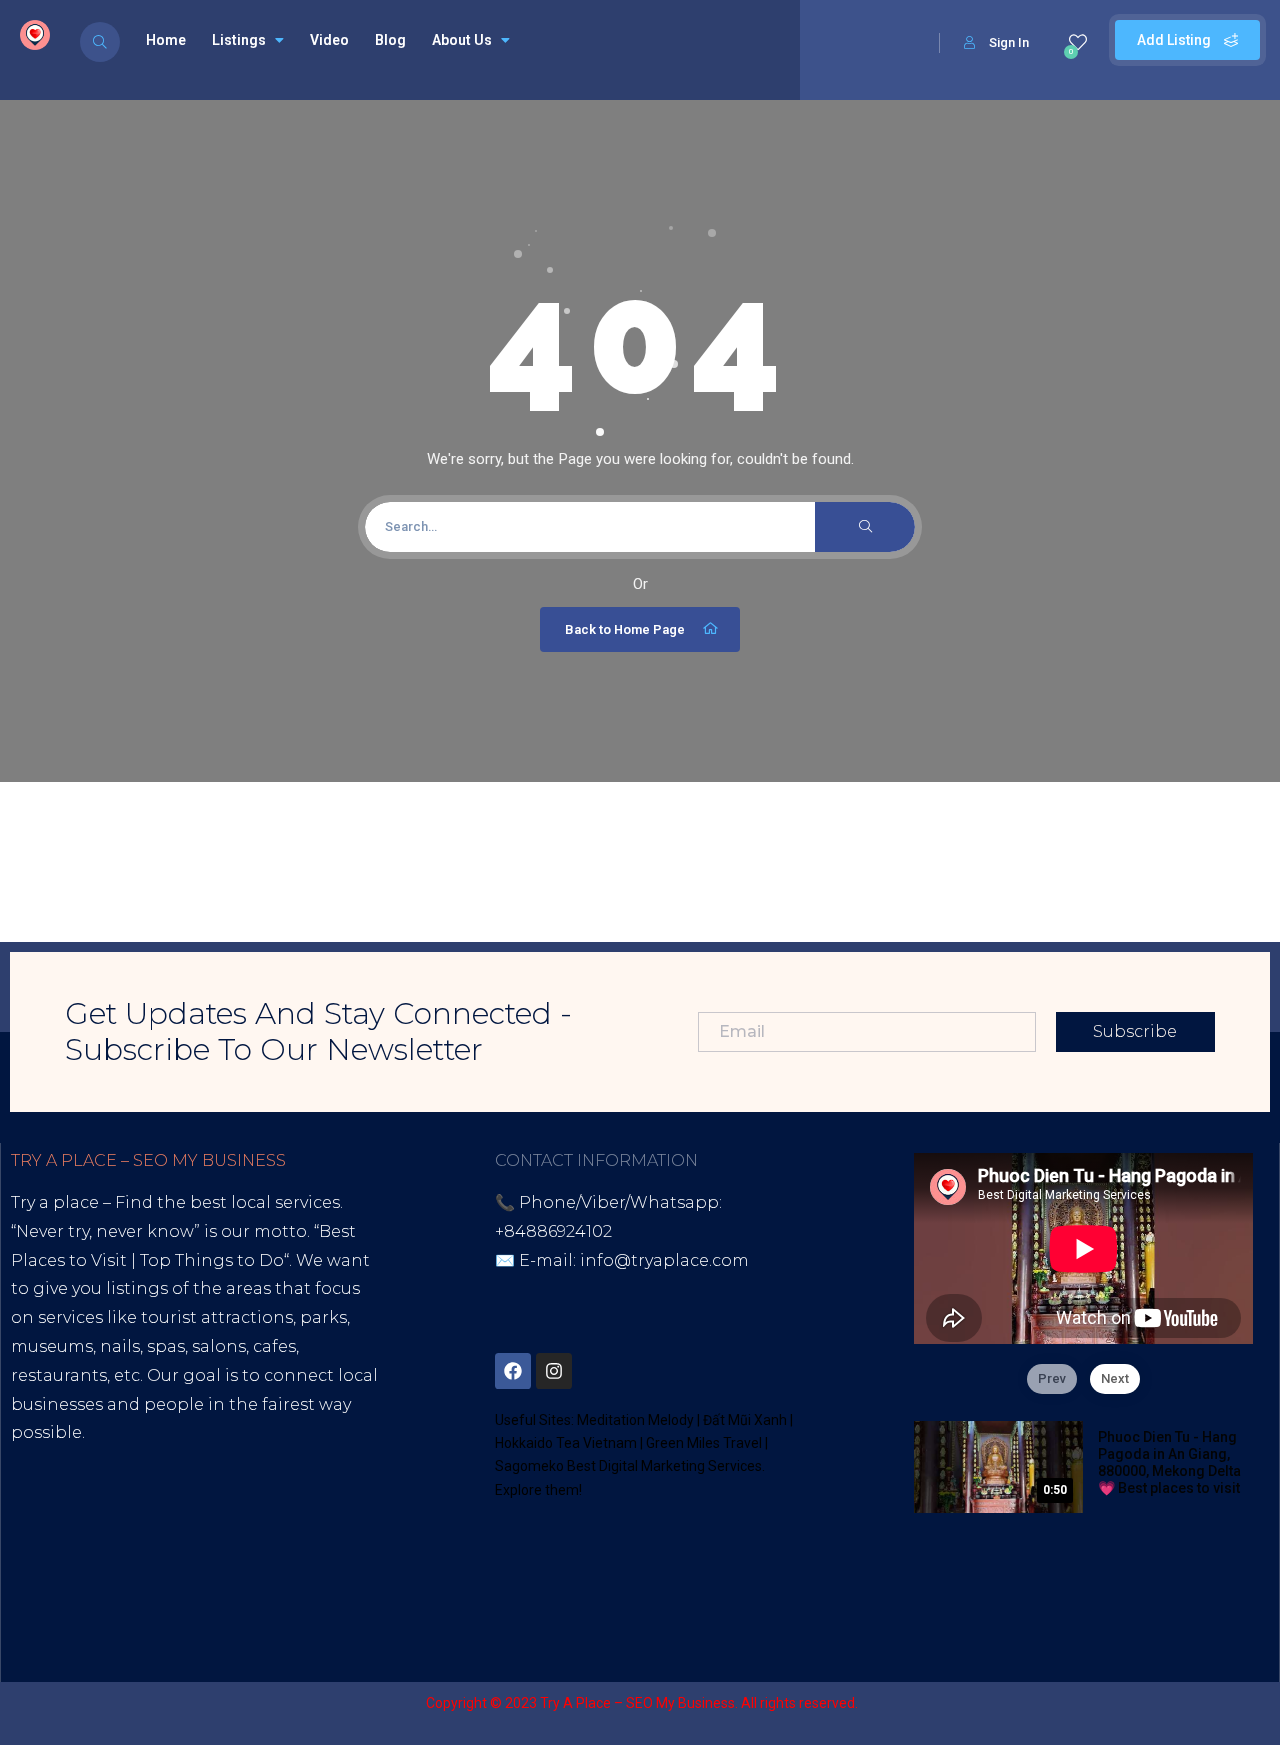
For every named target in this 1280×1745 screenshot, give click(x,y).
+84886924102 (553, 1231)
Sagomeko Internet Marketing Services (1084, 1703)
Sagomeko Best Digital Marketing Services (628, 1466)
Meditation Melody (635, 1420)
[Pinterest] (636, 1371)
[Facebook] (513, 1371)
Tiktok (37, 1548)
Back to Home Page (625, 629)
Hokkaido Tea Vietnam (566, 1443)
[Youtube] (718, 1371)
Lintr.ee (283, 1548)
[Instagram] (554, 1371)
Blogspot (199, 1548)
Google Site (60, 1576)
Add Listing (1175, 40)
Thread (151, 1576)
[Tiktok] (677, 1371)
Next (1115, 1378)
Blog (390, 40)
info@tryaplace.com (664, 1260)
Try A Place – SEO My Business (637, 1703)
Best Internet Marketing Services (183, 1461)
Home (166, 40)
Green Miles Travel (704, 1443)
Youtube (111, 1548)
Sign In (1009, 42)
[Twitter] (595, 1371)
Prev (1052, 1378)
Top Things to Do (212, 1260)
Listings (239, 40)
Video (329, 40)
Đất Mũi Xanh (745, 1420)
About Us (462, 40)
